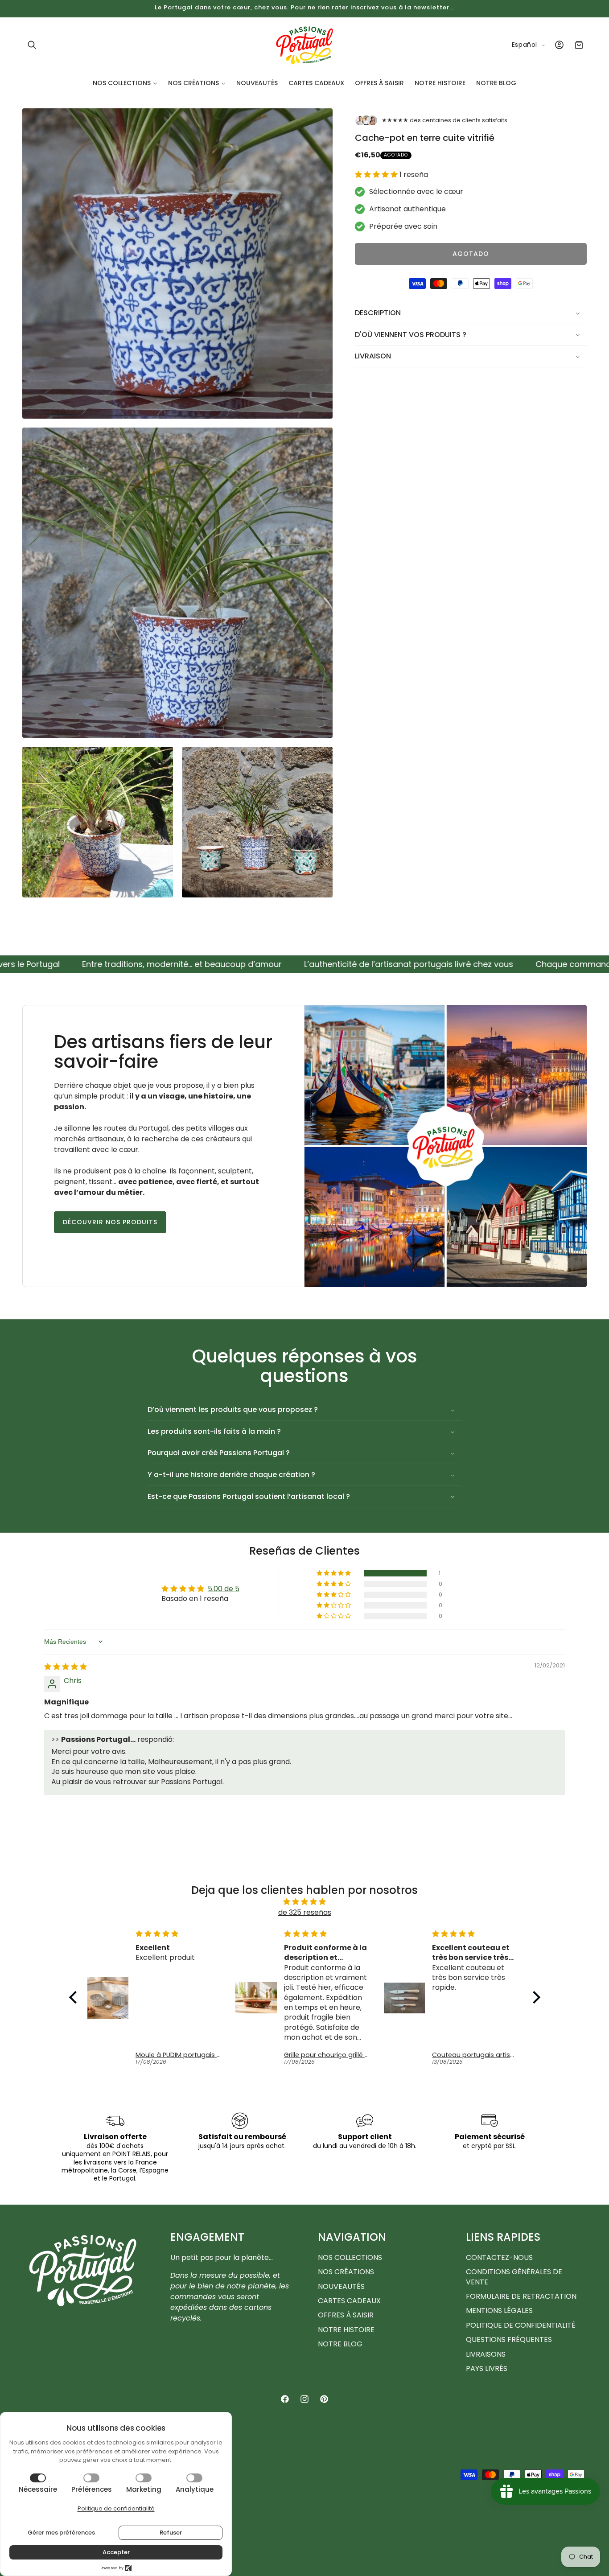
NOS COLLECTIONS (350, 2258)
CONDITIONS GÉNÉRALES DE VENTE (514, 2277)
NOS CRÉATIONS (346, 2272)
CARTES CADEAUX (349, 2301)
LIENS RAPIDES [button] (503, 2237)
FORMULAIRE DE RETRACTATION (521, 2296)
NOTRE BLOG (340, 2344)
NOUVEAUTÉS (341, 2286)
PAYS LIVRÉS (487, 2368)
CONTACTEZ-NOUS (499, 2258)
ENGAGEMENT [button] (207, 2237)
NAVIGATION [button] (352, 2237)
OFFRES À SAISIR (346, 2315)
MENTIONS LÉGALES (499, 2311)
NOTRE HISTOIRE (346, 2330)
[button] (32, 45)
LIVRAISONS (486, 2354)
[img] (66, 1667)
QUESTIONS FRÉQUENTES (509, 2339)
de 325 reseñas (305, 1912)
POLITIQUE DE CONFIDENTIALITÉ (521, 2325)
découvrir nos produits (110, 1222)
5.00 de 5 (224, 1589)
